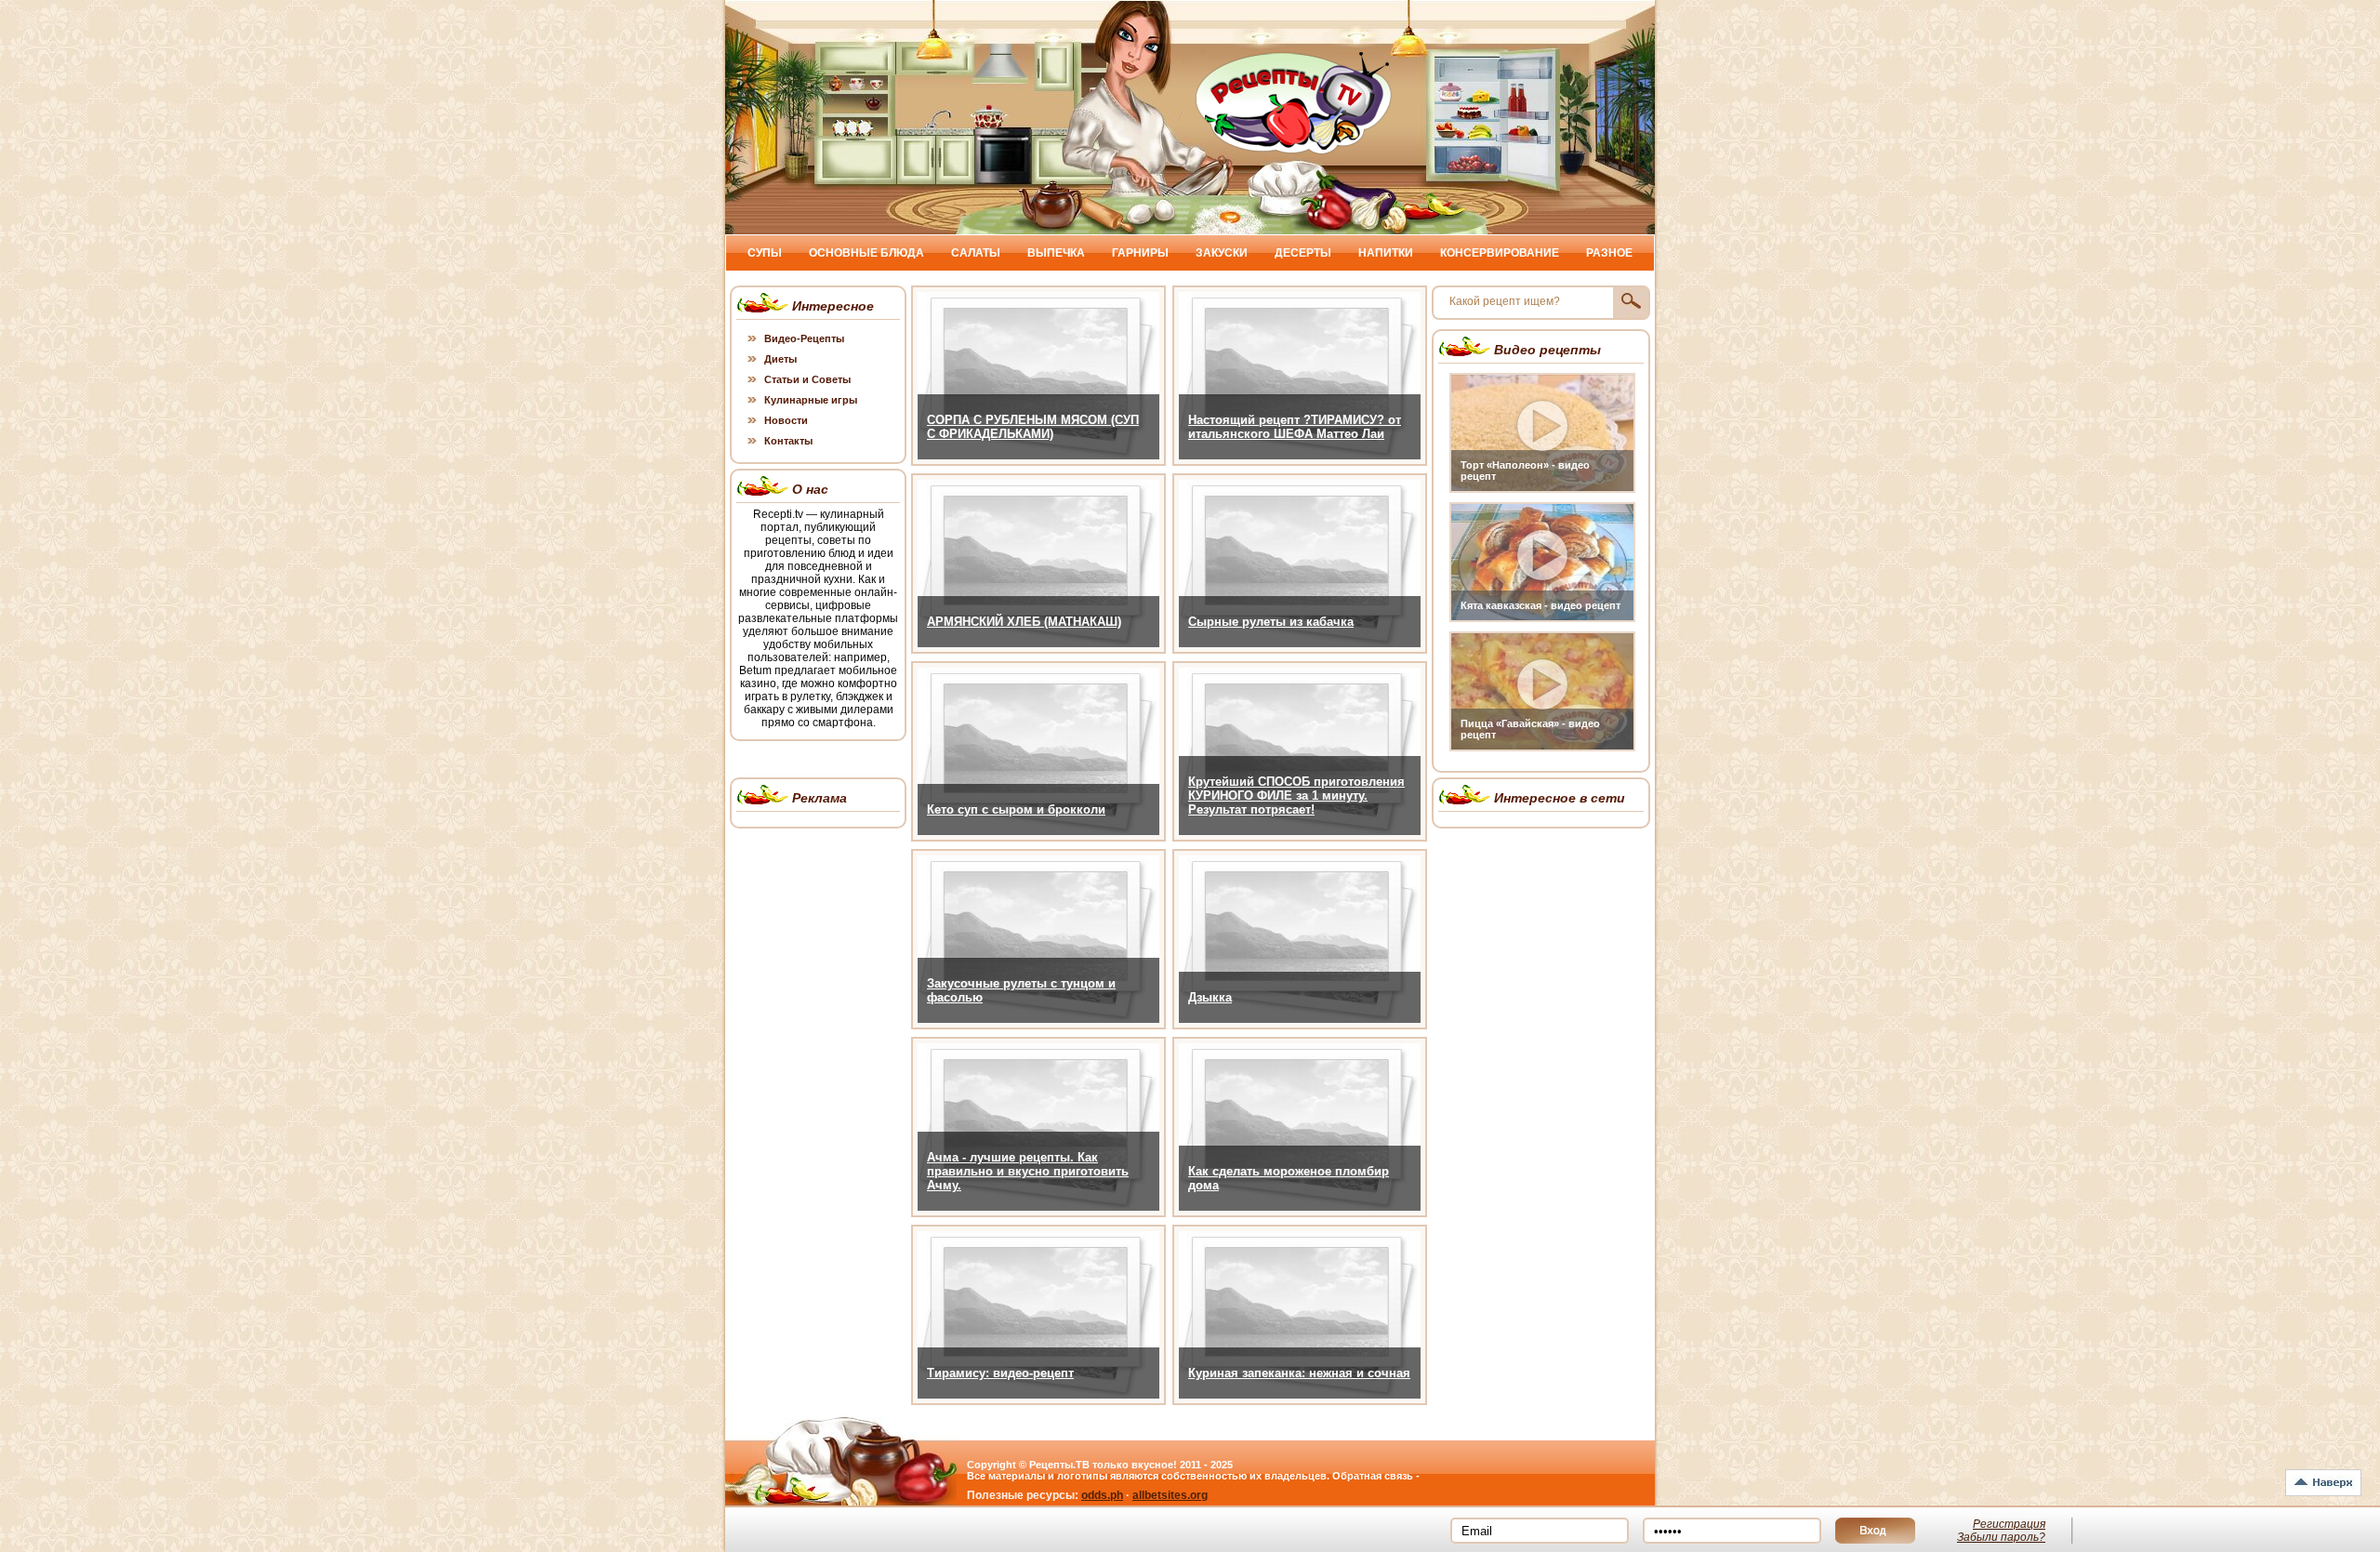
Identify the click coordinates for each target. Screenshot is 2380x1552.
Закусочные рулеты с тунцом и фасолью (1021, 990)
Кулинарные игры (811, 400)
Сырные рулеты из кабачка (1271, 622)
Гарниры (1140, 253)
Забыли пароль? (2001, 1537)
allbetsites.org (1170, 1495)
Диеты (780, 359)
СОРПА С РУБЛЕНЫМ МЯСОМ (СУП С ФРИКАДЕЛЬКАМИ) (1033, 427)
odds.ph (1102, 1495)
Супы (765, 253)
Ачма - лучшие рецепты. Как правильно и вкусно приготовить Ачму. (1028, 1171)
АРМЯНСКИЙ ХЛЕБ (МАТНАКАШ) (1024, 622)
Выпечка (1056, 253)
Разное (1609, 253)
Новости (786, 420)
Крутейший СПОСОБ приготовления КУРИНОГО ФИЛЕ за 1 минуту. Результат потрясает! (1296, 796)
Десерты (1303, 253)
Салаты (976, 253)
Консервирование (1500, 253)
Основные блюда (866, 253)
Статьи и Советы (807, 379)
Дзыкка (1210, 997)
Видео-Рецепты (804, 338)
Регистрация (2009, 1524)
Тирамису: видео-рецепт (1000, 1373)
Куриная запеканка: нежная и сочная (1299, 1373)
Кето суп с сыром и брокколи (1016, 809)
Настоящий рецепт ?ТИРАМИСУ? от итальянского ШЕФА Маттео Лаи (1295, 427)
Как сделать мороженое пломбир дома (1289, 1178)
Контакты (788, 441)
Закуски (1222, 253)
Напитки (1386, 253)
